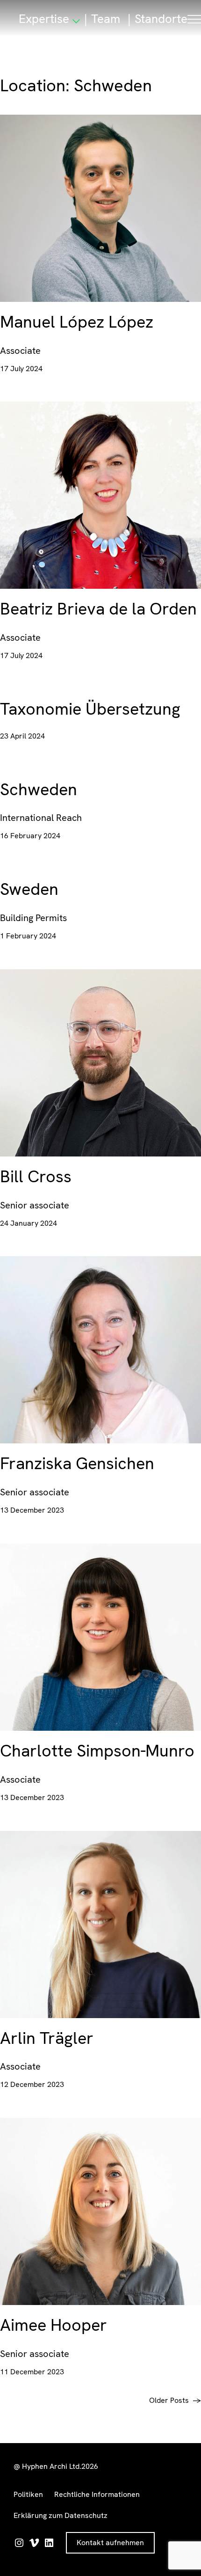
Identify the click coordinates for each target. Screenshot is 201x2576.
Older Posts (175, 2400)
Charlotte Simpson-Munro (97, 1751)
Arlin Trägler (47, 2038)
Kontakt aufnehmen (110, 2543)
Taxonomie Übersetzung (90, 709)
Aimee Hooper (54, 2325)
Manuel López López (77, 322)
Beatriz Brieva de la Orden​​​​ (98, 609)
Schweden (39, 790)
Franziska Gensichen (77, 1464)
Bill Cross (36, 1177)
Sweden (29, 889)
